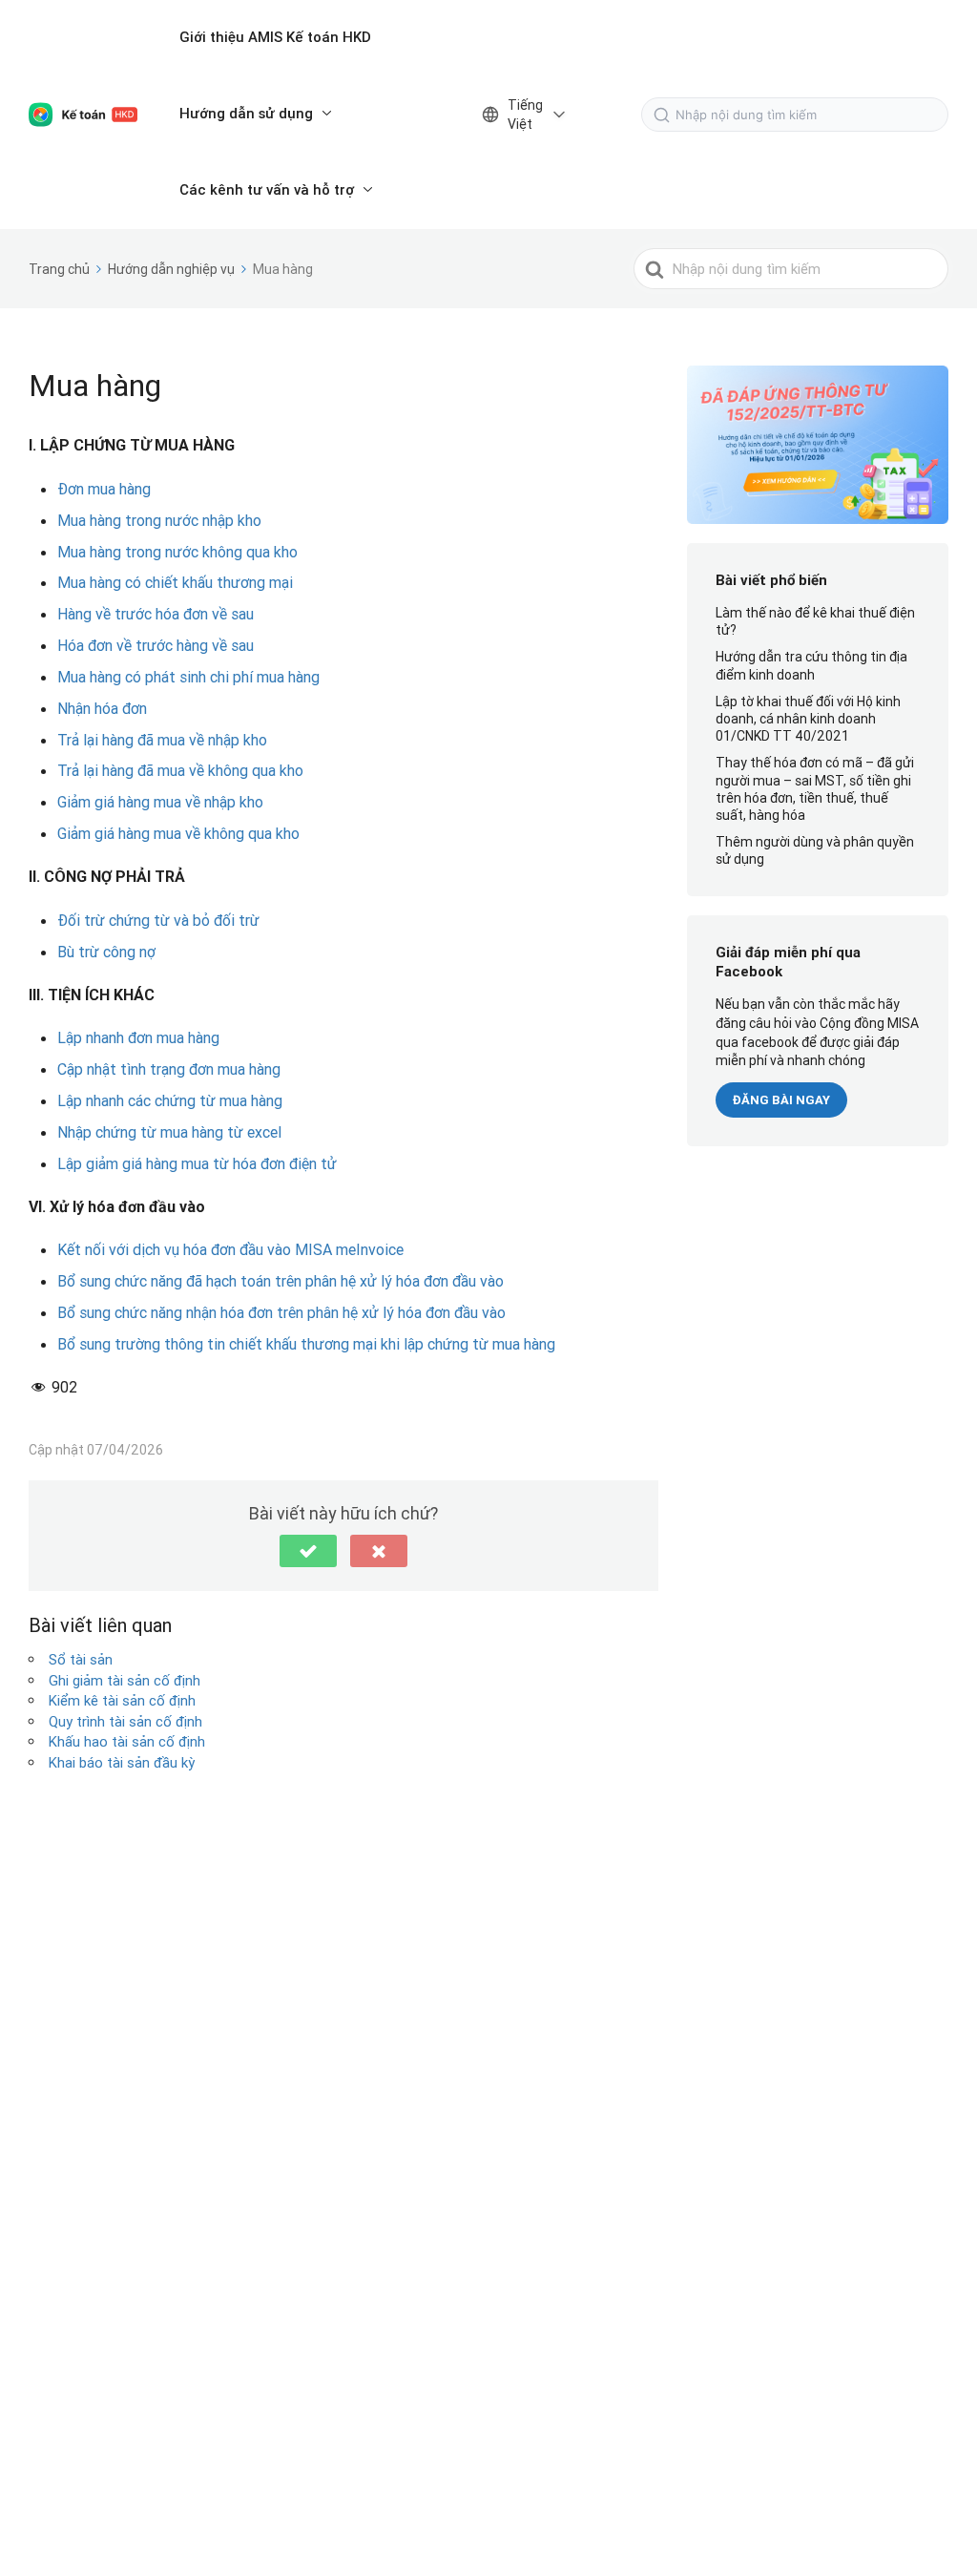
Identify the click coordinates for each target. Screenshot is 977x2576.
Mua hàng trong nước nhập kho (159, 520)
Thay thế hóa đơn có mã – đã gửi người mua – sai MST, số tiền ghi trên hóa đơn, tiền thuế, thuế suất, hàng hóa (815, 789)
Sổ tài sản (81, 1659)
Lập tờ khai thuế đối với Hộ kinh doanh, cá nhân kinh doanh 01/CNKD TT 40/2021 (808, 719)
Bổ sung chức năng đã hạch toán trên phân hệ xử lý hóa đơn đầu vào (281, 1281)
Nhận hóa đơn (102, 708)
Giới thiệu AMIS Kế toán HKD (275, 37)
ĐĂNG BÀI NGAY (781, 1100)
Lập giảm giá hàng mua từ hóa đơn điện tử (197, 1163)
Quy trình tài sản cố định (125, 1721)
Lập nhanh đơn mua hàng (138, 1037)
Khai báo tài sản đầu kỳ (122, 1762)
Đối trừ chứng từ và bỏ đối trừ (158, 920)
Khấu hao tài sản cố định (127, 1741)
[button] (308, 1551)
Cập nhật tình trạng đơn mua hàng (169, 1069)
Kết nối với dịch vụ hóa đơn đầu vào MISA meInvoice (230, 1249)
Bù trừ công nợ (106, 952)
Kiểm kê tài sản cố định (122, 1700)
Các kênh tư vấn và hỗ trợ (267, 189)
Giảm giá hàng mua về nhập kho (160, 802)
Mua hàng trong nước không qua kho (177, 552)
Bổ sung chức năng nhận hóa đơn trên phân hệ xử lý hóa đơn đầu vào (281, 1312)
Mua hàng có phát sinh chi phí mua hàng (188, 677)
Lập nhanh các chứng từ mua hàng (170, 1100)
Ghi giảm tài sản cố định (125, 1680)
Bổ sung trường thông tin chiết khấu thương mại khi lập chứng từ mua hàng (306, 1344)
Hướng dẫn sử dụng (246, 113)
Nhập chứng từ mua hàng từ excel (169, 1132)
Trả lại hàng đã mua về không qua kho (180, 770)
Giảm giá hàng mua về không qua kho (178, 833)
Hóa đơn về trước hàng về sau (156, 645)
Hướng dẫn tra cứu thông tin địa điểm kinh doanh (811, 665)
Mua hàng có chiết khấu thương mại (175, 582)
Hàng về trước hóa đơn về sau (156, 614)
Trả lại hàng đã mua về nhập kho (162, 740)
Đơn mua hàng (104, 489)
